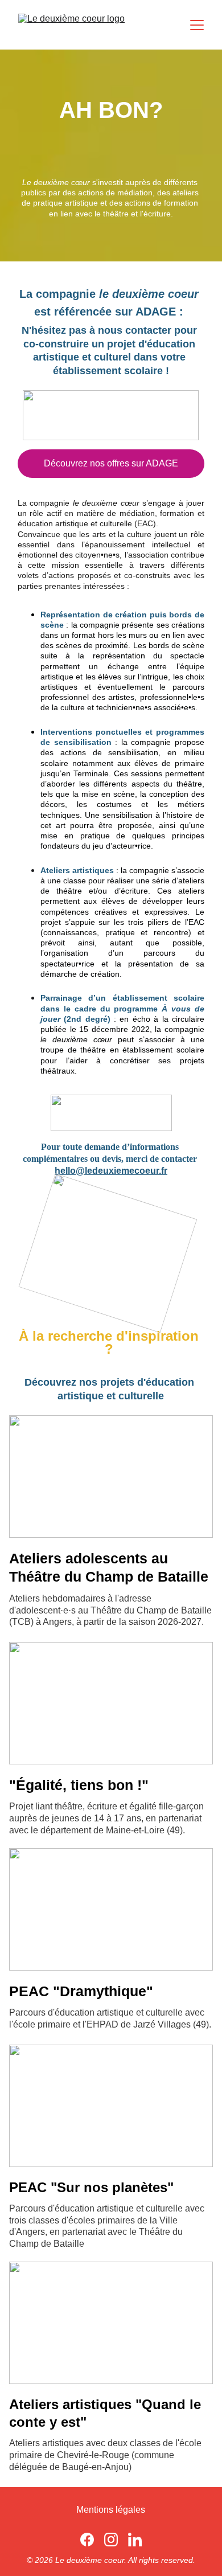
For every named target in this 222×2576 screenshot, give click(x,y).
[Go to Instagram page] (111, 2540)
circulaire (188, 1019)
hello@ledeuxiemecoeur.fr (111, 1171)
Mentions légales (111, 2510)
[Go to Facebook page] (87, 2540)
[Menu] (197, 25)
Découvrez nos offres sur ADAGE (111, 463)
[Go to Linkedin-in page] (135, 2540)
